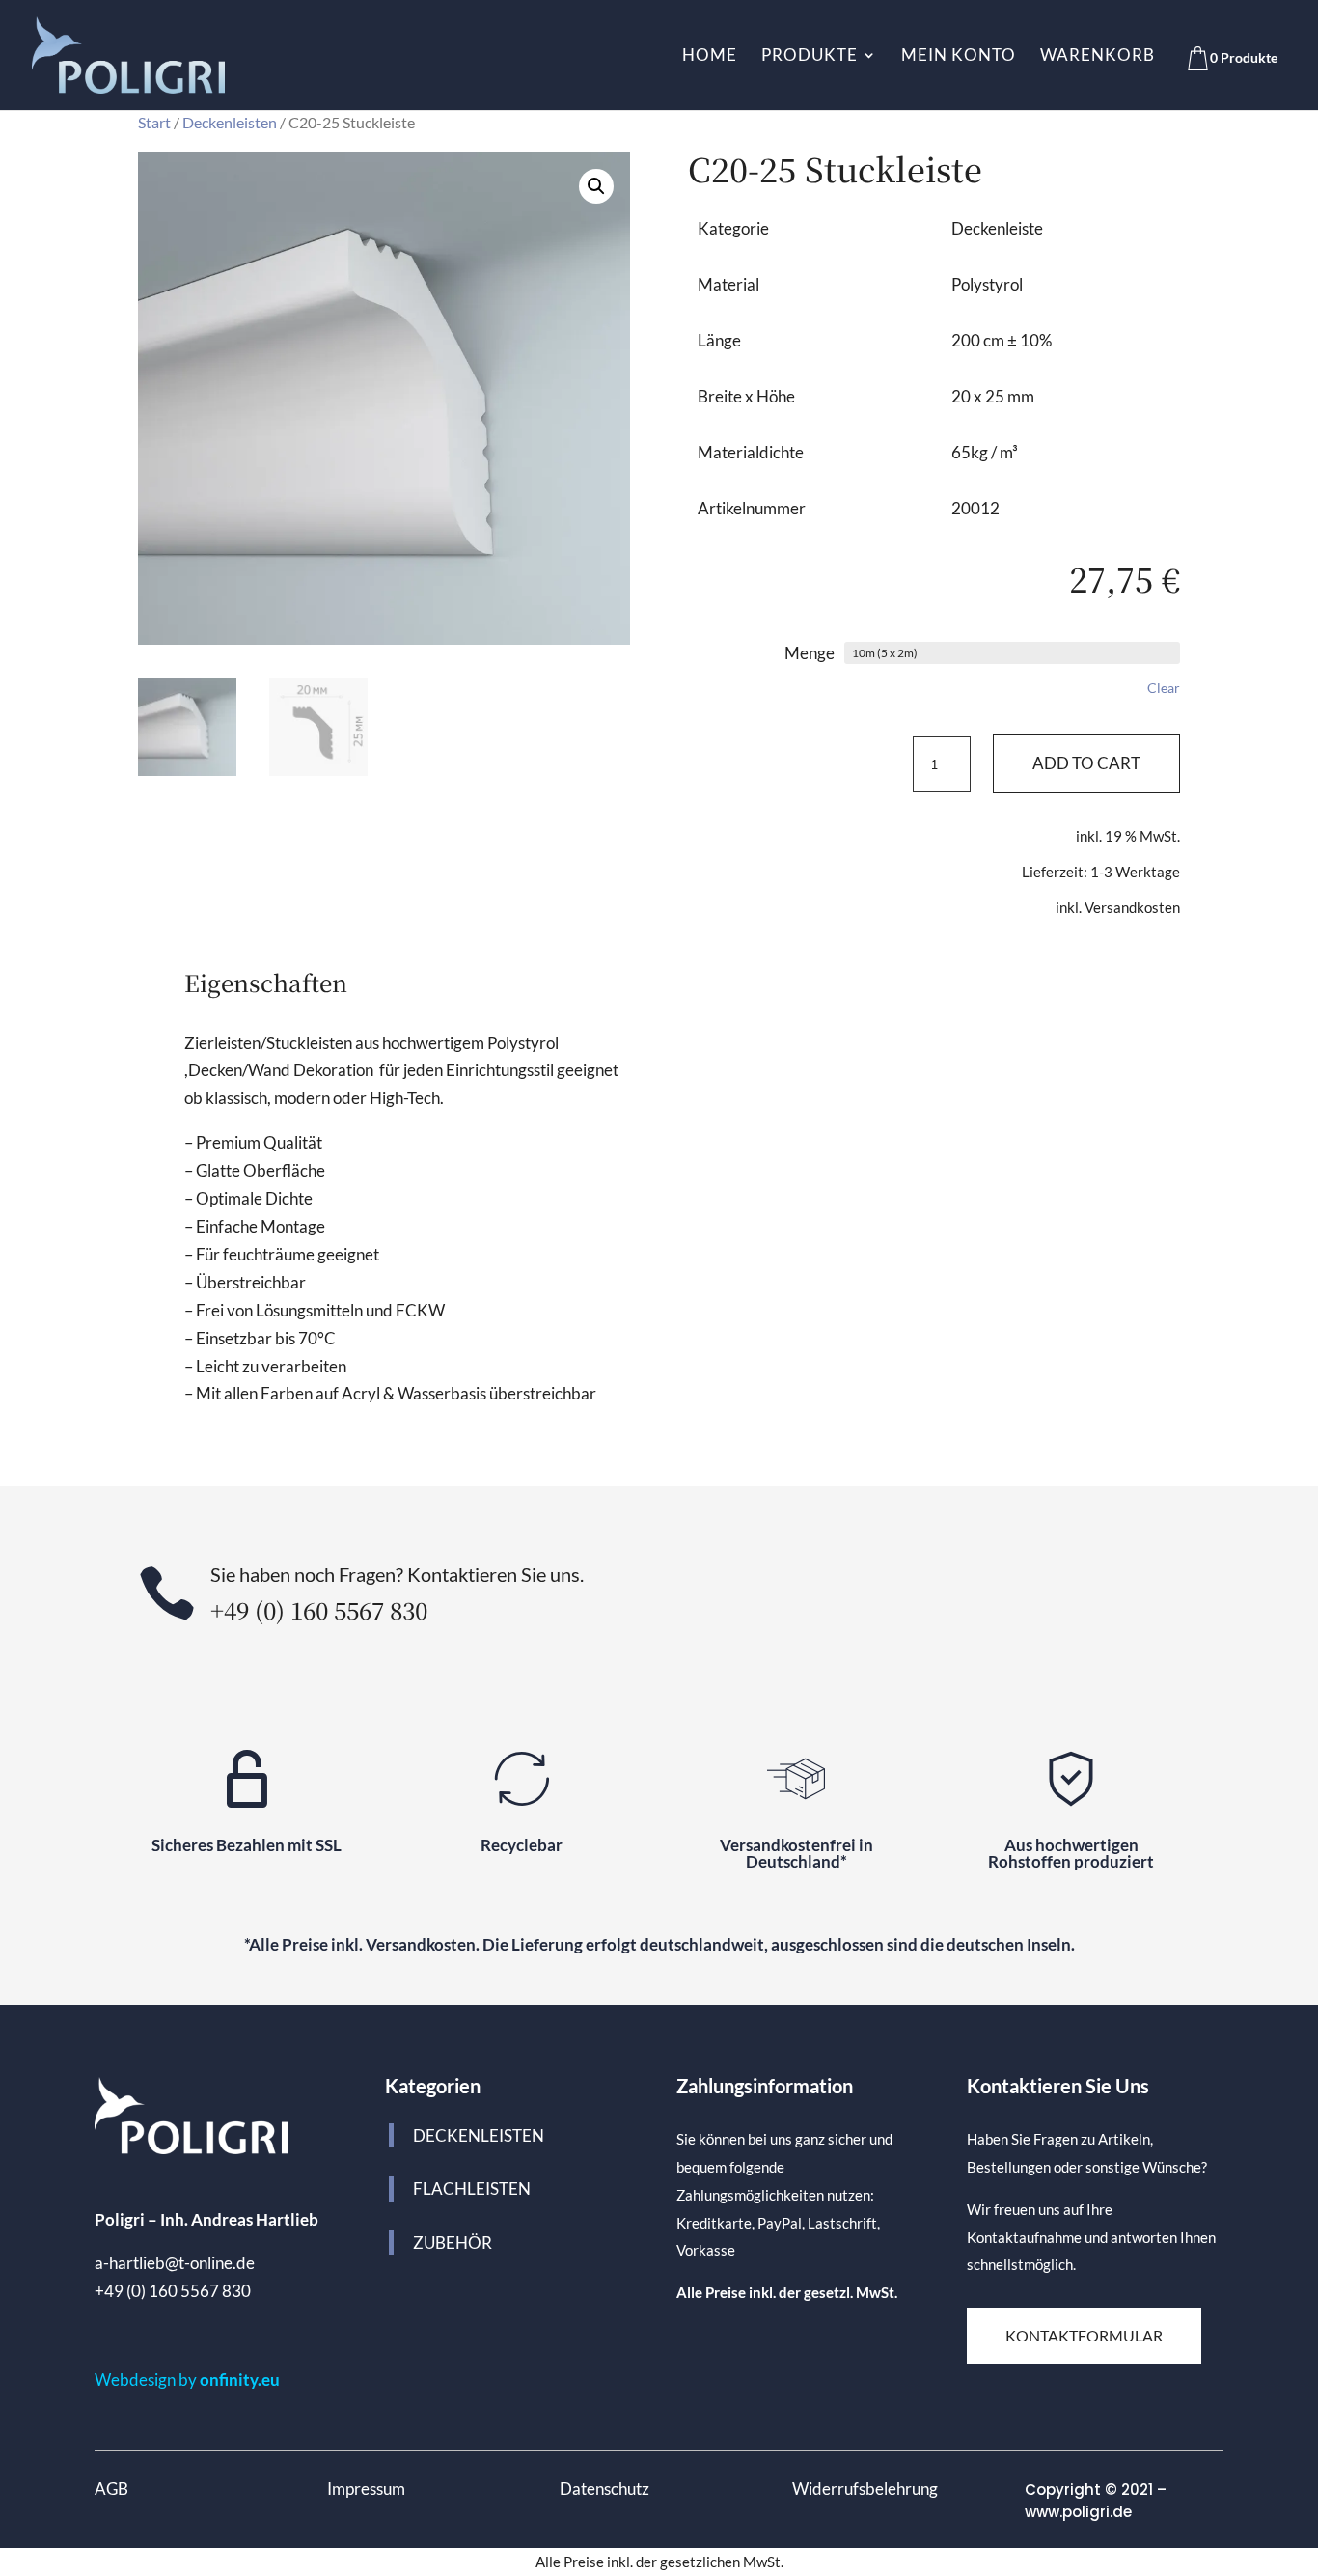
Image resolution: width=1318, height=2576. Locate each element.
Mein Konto (959, 56)
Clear (1164, 688)
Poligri (120, 2219)
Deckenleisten (230, 123)
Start (154, 123)
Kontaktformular (1084, 2335)
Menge (810, 653)
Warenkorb (1098, 56)
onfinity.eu (240, 2380)
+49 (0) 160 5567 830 (173, 2291)
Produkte (810, 56)
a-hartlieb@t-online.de (175, 2263)
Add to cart (1086, 763)
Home (710, 56)
